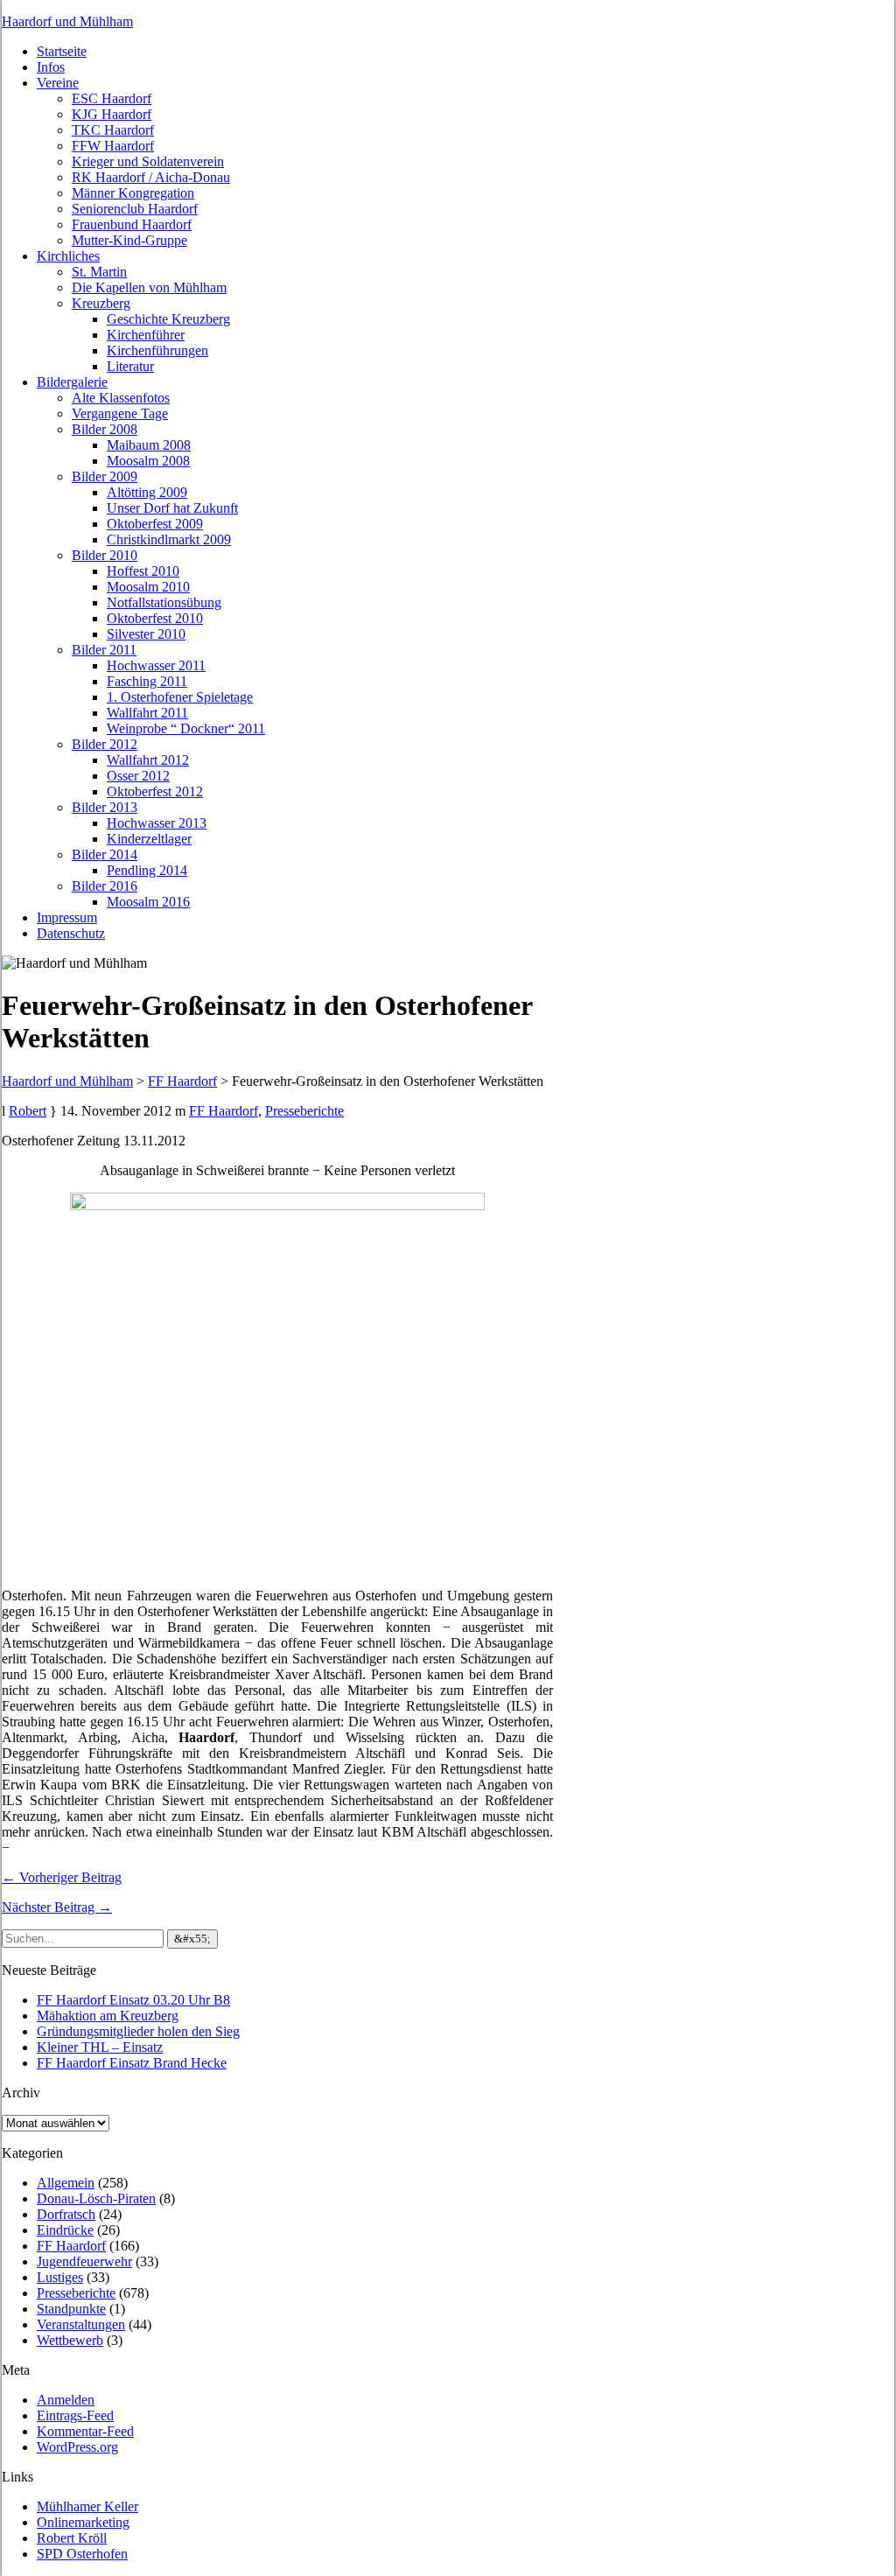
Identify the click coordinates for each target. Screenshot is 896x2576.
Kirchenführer (146, 335)
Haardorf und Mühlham (67, 21)
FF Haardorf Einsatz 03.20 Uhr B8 (133, 2000)
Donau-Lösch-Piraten (96, 2198)
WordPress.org (77, 2447)
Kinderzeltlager (149, 839)
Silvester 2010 (146, 634)
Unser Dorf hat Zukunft (172, 508)
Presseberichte (304, 1111)
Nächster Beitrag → (57, 1907)
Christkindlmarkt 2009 (169, 539)
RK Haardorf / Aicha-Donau (151, 177)
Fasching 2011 (147, 681)
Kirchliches (68, 256)
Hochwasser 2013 (157, 823)
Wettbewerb (70, 2340)
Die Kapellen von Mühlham (149, 287)
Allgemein (66, 2183)
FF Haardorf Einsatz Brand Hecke (132, 2063)
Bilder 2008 (105, 429)
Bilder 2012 (105, 744)
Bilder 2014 (105, 854)
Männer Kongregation (133, 193)
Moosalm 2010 (148, 587)
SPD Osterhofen (82, 2554)
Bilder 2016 (105, 886)
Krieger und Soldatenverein (148, 161)
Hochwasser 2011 (156, 665)
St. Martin (99, 272)
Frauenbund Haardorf (132, 224)
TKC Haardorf (113, 130)
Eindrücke (65, 2230)
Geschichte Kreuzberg (168, 319)
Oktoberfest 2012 (155, 791)
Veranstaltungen (81, 2324)
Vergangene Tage (120, 413)
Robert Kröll (72, 2538)
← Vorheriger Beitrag (62, 1877)
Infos (51, 67)
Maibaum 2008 (149, 445)
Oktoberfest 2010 (155, 618)
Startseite (62, 51)
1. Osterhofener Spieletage (180, 697)
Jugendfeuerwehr (84, 2261)
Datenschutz (71, 933)
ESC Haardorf (112, 98)
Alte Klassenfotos (121, 398)
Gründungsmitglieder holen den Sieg (138, 2031)
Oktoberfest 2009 (155, 524)
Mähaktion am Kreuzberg (108, 2016)
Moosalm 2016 (148, 902)
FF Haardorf (224, 1111)
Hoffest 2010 (143, 571)
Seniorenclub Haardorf (135, 209)
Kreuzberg (101, 303)
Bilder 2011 (104, 650)
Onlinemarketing (83, 2522)
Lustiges (60, 2277)
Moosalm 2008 (148, 461)
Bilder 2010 (105, 555)
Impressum (67, 917)
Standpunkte (71, 2309)
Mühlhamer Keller (87, 2506)
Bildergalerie (72, 382)
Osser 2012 (138, 776)
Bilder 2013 (105, 807)
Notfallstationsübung (164, 602)
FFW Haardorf (113, 146)
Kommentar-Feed (85, 2431)
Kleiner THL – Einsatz (100, 2047)
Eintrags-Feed (75, 2415)
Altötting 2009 (147, 492)
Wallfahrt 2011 (147, 713)
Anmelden (66, 2400)
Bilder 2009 (105, 476)
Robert (28, 1111)
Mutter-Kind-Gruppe (129, 240)
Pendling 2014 (147, 870)
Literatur (130, 366)
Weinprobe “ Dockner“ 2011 (186, 728)
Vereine (58, 83)
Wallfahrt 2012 (148, 760)
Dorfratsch (66, 2214)
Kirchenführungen (157, 350)
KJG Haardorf (112, 114)
